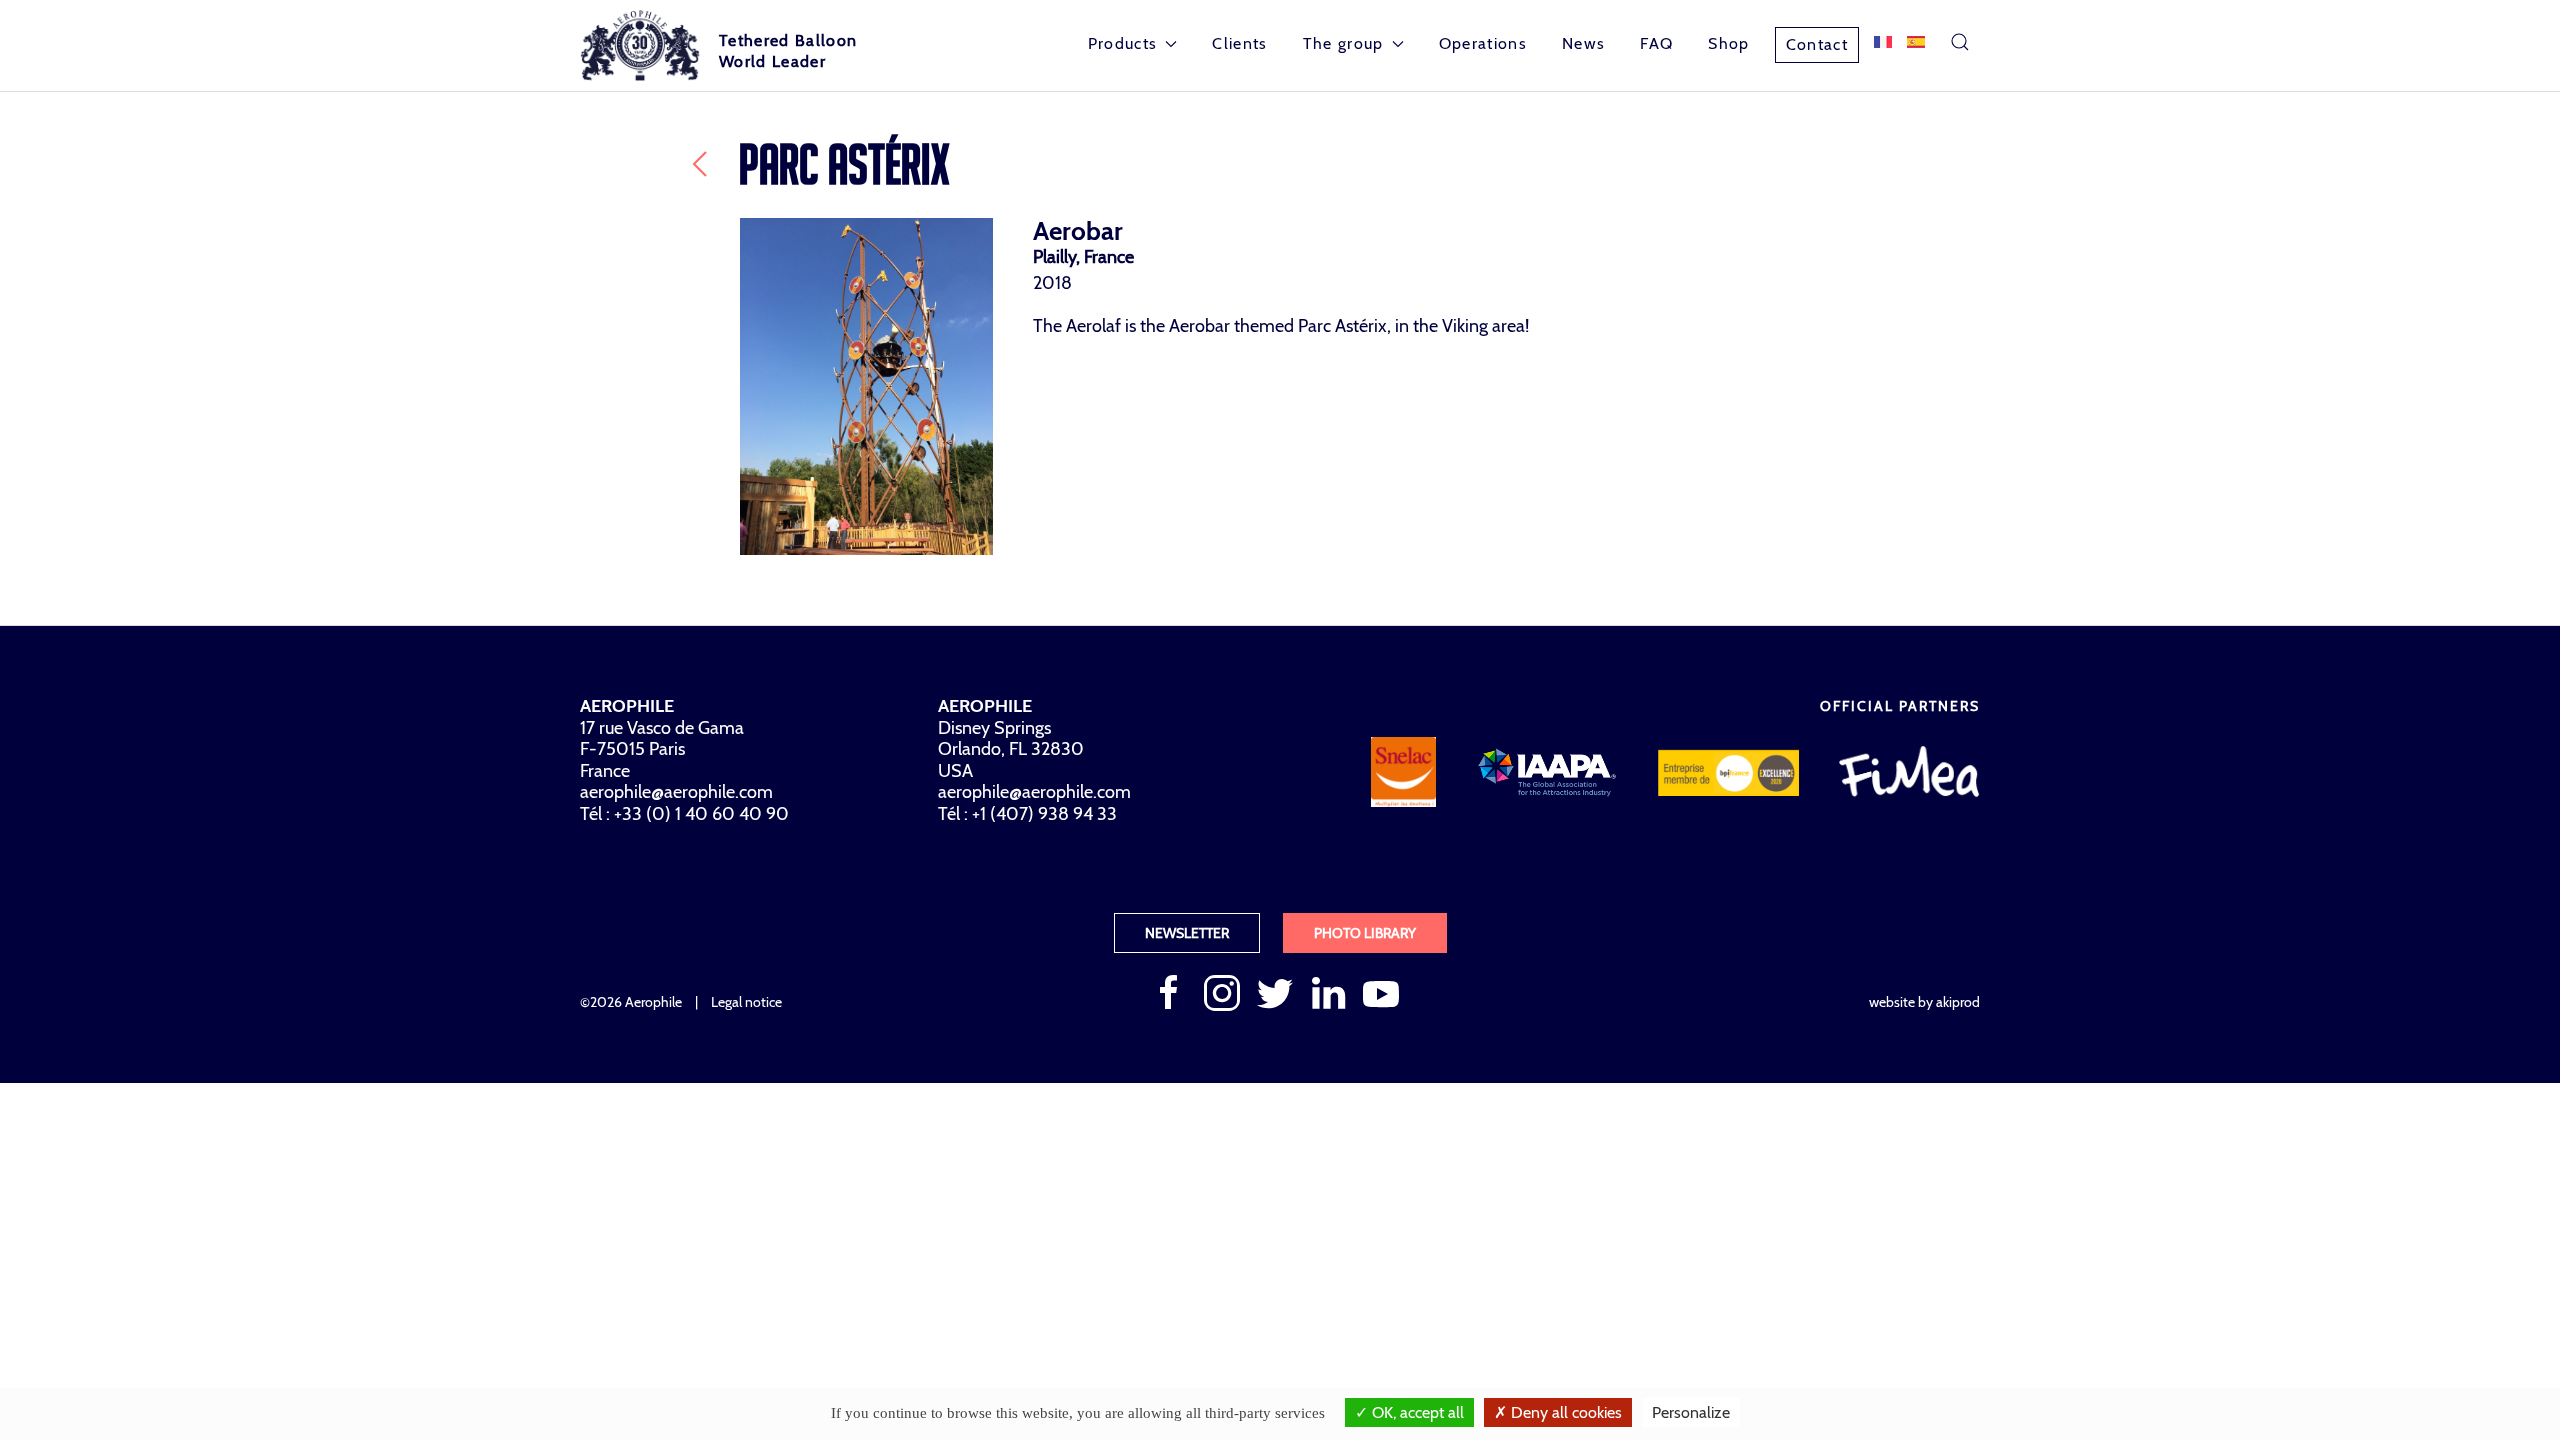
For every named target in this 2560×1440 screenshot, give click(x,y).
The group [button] (1343, 43)
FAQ (1656, 43)
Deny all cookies (1564, 1412)
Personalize (1691, 1412)
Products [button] (1123, 43)
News (1583, 43)
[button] (1960, 42)
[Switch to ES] (1916, 42)
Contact (1817, 44)
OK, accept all (1416, 1412)
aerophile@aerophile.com (676, 792)
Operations (1483, 43)
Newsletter (1187, 933)
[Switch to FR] (1883, 42)
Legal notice (746, 1002)
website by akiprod (1924, 1002)
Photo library (1365, 933)
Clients (1239, 43)
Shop (1728, 43)
